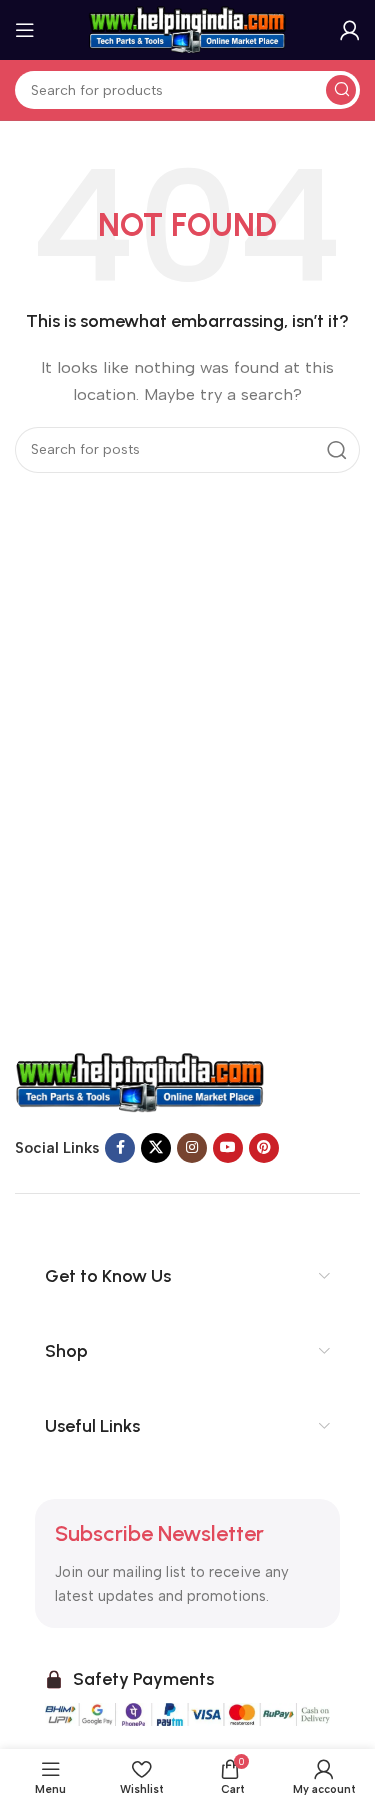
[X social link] (156, 1148)
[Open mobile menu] (25, 30)
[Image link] (140, 1082)
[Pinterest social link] (264, 1148)
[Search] (341, 90)
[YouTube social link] (228, 1148)
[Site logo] (188, 29)
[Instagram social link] (192, 1148)
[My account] (350, 30)
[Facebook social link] (120, 1148)
